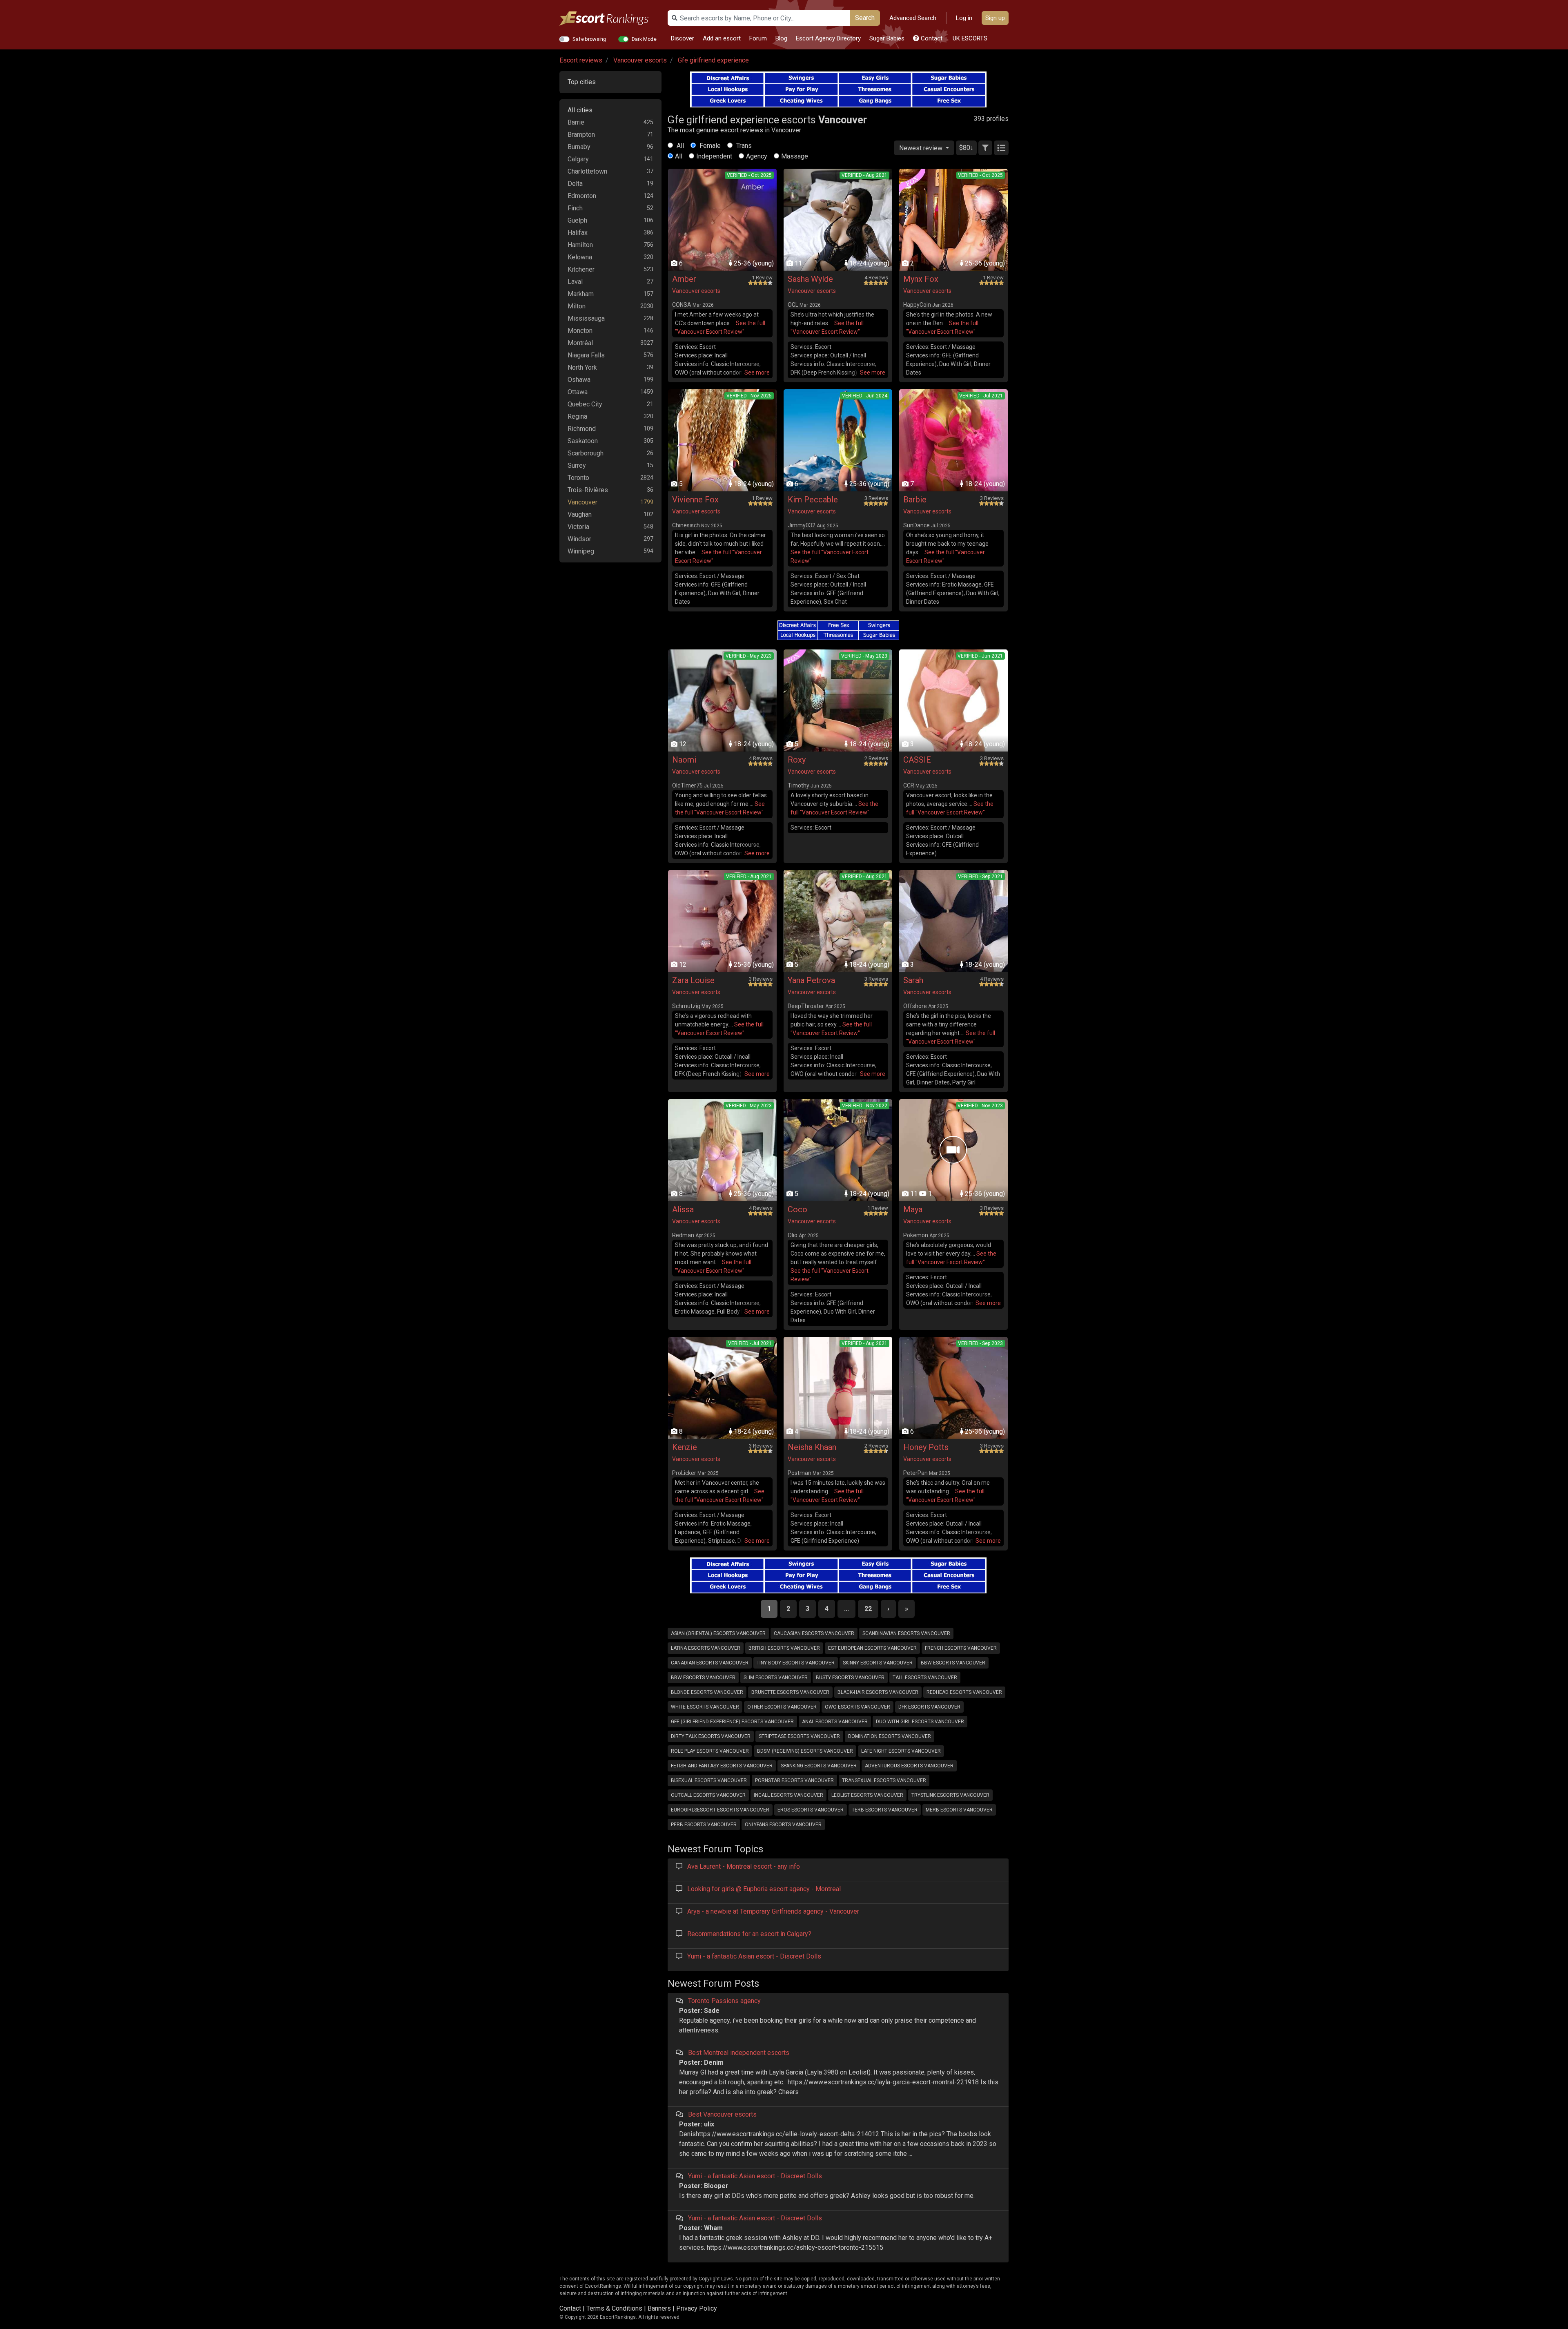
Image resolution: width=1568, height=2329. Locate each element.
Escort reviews (581, 60)
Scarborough (586, 453)
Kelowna (580, 257)
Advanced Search (913, 18)
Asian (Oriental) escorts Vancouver (718, 1633)
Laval (575, 282)
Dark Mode (644, 39)
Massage (795, 156)
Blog (781, 38)
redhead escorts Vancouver (964, 1692)
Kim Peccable (813, 500)
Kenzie (685, 1447)
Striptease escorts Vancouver (799, 1736)
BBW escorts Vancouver (953, 1663)
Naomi (684, 760)
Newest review (922, 148)
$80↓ (966, 148)
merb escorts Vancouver (959, 1810)
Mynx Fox (921, 279)
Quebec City (585, 404)
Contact (931, 38)
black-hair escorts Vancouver (878, 1692)
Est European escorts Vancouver (872, 1648)
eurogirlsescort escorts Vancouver (720, 1810)
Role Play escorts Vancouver (710, 1751)
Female (709, 146)
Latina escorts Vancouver (706, 1648)
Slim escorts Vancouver (776, 1678)
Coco (797, 1209)
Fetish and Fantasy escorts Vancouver (722, 1766)
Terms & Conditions (614, 2308)
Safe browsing (589, 39)
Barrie (576, 122)
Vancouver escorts (640, 60)
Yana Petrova (811, 980)
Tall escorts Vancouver (925, 1678)
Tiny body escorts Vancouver (796, 1663)
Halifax (578, 233)
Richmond (582, 429)
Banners (659, 2308)
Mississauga (586, 318)
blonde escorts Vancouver (707, 1692)
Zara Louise (693, 980)
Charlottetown (587, 171)
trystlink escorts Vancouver (950, 1795)
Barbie (915, 500)
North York (582, 367)
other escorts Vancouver (782, 1707)
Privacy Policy (697, 2308)
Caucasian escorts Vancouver (814, 1633)
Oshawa (579, 380)
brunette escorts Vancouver (790, 1692)
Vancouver (582, 502)
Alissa (683, 1209)
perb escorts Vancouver (704, 1825)
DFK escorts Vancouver (929, 1707)
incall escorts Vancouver (788, 1795)
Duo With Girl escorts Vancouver (920, 1722)
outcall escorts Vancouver (708, 1795)
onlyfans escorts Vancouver (783, 1825)
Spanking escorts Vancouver (819, 1766)
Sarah (913, 980)
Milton (577, 306)
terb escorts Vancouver (885, 1810)
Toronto (578, 478)
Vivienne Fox (695, 500)
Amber (684, 279)
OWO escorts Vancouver (857, 1707)
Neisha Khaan (812, 1447)
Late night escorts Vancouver (901, 1751)
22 (868, 1609)
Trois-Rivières (588, 490)
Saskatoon (583, 441)
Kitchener (581, 269)
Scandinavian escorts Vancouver (906, 1633)
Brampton (581, 135)
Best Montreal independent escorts (739, 2053)
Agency (757, 156)
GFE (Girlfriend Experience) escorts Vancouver (732, 1722)
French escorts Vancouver (961, 1648)
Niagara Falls (586, 355)
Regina (577, 416)
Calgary (578, 159)
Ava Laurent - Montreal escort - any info (744, 1866)
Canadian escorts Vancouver (710, 1663)
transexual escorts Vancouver (884, 1780)
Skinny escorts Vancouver (878, 1663)
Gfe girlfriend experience (713, 60)
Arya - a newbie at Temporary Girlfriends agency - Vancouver (773, 1911)
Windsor (579, 539)
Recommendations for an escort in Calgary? (749, 1934)
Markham (581, 294)
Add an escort (722, 38)
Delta (575, 184)
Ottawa (578, 392)
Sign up (995, 18)
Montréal (580, 343)
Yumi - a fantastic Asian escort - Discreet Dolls (754, 1956)
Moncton (580, 331)
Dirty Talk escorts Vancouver (711, 1736)
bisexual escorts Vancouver (709, 1780)
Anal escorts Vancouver (835, 1722)
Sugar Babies (887, 38)
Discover (683, 38)
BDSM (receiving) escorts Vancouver (805, 1751)
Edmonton (582, 196)
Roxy (797, 760)
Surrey (577, 465)
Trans (743, 146)
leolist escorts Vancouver (867, 1795)
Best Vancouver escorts (722, 2114)
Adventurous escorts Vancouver (909, 1766)
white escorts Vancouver (705, 1707)
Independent (714, 156)
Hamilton (580, 245)
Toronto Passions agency (724, 2001)
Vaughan (580, 514)
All (679, 146)
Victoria (578, 527)
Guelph (577, 220)
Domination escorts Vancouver (890, 1736)
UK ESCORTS (969, 38)
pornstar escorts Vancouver (794, 1780)
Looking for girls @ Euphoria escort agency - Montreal (764, 1889)
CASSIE (917, 760)
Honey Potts (926, 1447)
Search (865, 18)
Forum (758, 38)
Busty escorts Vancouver (850, 1678)
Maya (913, 1209)
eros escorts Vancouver (811, 1810)
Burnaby (579, 147)
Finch (575, 208)
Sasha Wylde (810, 279)
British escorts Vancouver (784, 1648)
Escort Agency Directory (828, 38)
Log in (964, 18)
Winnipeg (581, 551)
